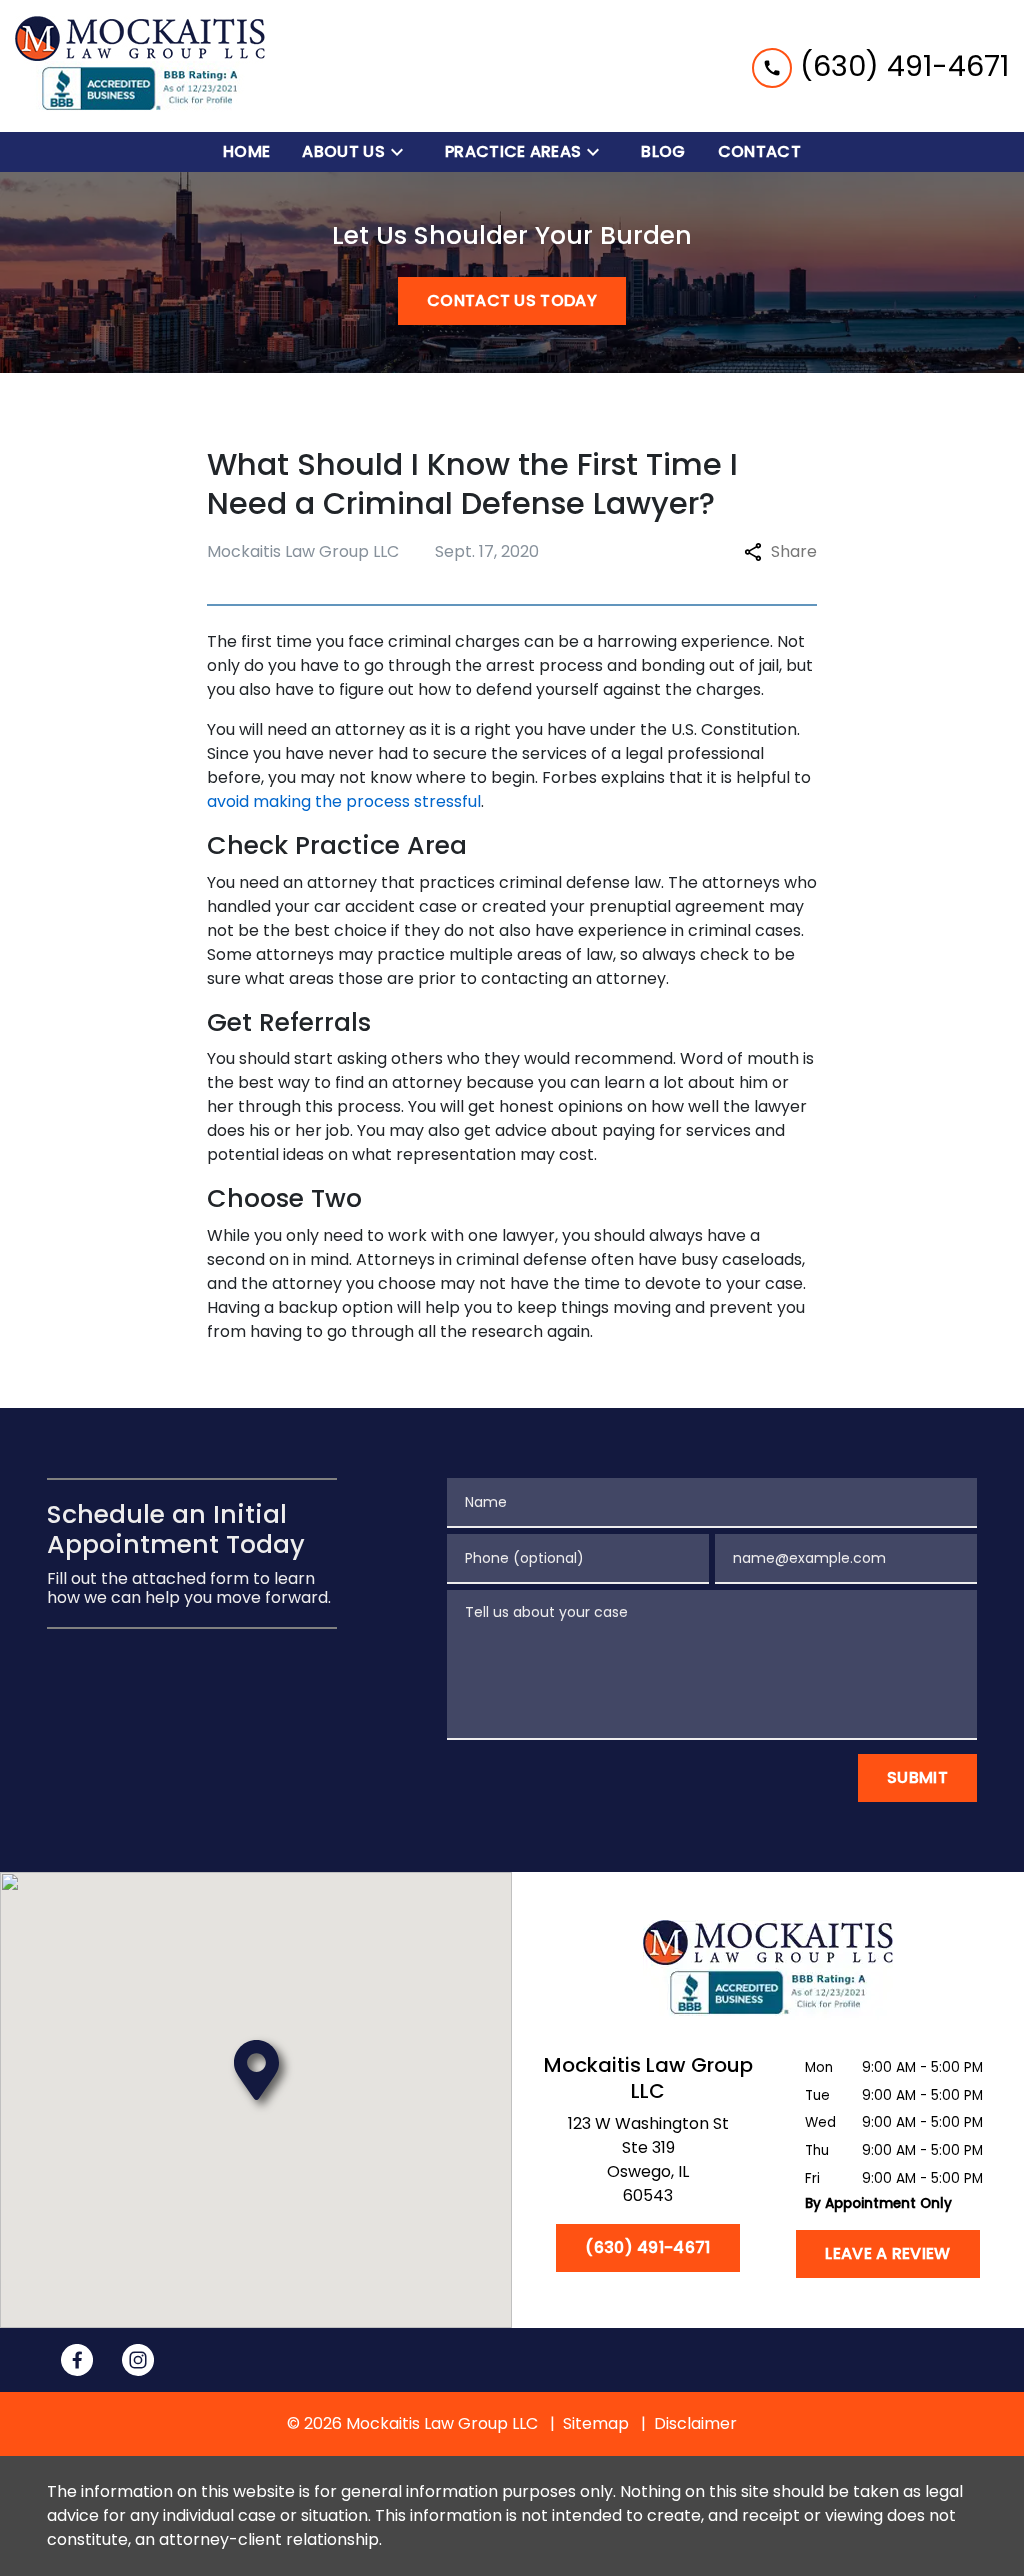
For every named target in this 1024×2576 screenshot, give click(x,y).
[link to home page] (140, 66)
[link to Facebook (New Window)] (77, 2360)
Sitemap (596, 2423)
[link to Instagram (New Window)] (138, 2360)
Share (794, 551)
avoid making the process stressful (344, 801)
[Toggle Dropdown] (403, 152)
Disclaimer (695, 2423)
